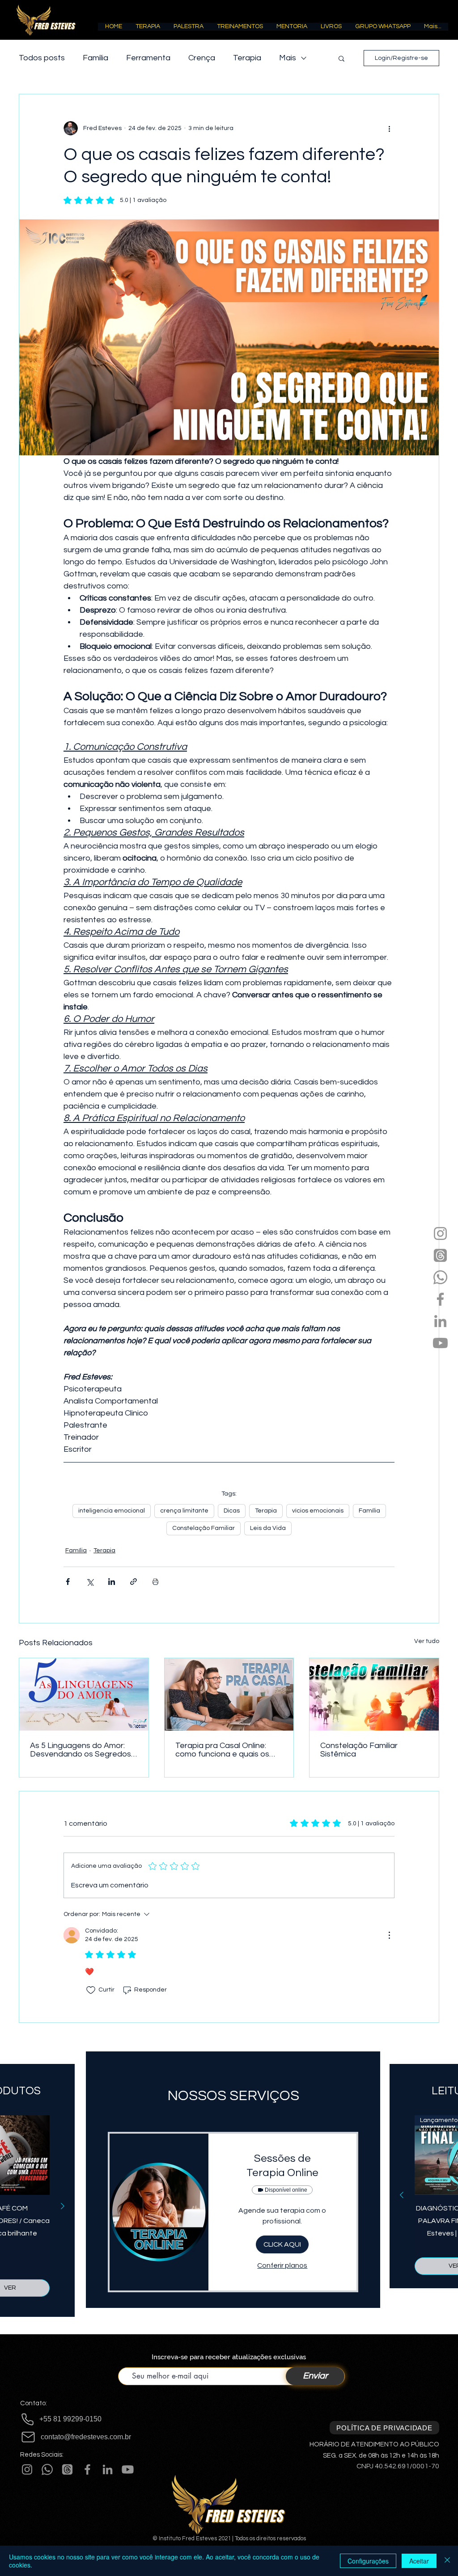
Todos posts (42, 58)
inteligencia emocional (112, 1511)
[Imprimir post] (155, 1582)
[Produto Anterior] (402, 2195)
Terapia (247, 58)
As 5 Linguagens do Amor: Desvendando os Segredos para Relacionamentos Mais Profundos (81, 1750)
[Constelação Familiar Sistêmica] (374, 1694)
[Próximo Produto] (63, 2206)
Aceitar (419, 2561)
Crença (202, 58)
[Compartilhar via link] (134, 1582)
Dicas (232, 1511)
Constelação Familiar (204, 1528)
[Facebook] (440, 1299)
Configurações (368, 2561)
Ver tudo (427, 1641)
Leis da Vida (268, 1528)
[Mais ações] (389, 128)
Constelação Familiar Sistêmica (359, 1750)
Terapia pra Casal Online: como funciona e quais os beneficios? (222, 1750)
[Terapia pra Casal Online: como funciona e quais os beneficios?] (229, 1694)
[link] (282, 2166)
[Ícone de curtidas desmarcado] (91, 1990)
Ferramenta (148, 58)
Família (95, 58)
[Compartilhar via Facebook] (68, 1582)
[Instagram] (440, 1233)
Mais (288, 58)
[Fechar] (447, 2561)
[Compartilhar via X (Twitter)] (90, 1582)
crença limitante (184, 1511)
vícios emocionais (318, 1511)
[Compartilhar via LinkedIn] (112, 1582)
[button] (148, 29)
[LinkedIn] (440, 1321)
